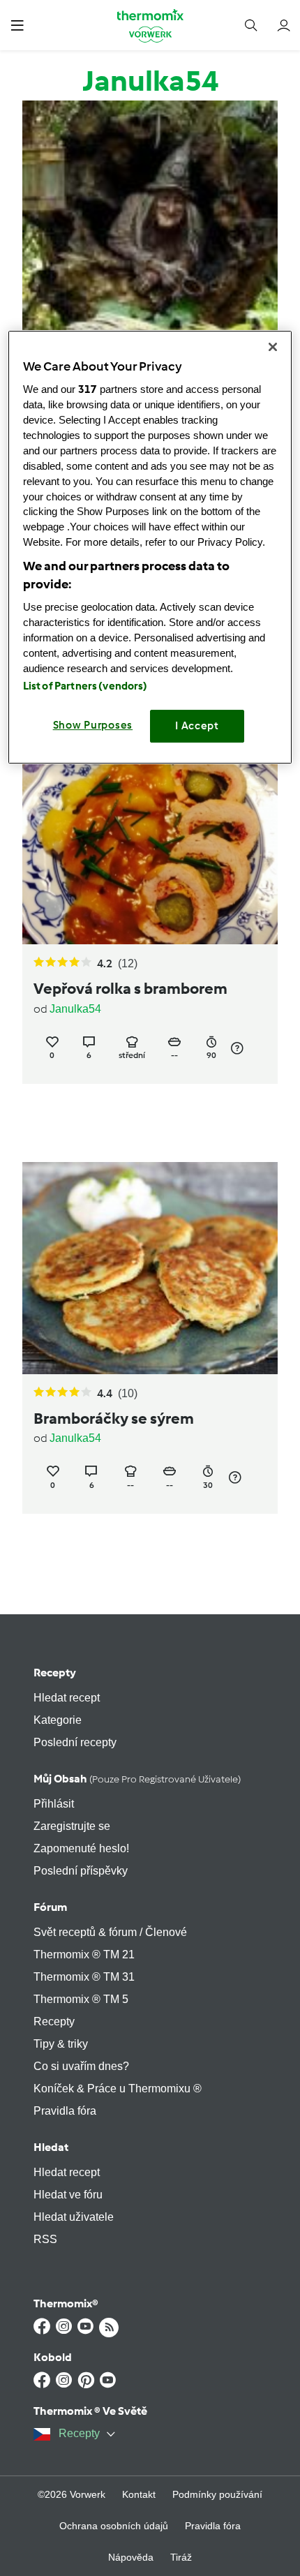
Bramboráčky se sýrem (114, 1419)
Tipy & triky (61, 2044)
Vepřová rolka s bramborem (130, 989)
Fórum (50, 1907)
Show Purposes (93, 726)
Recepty (55, 1673)
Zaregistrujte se (72, 1826)
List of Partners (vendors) (85, 687)
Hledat (51, 2147)
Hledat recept (67, 1698)
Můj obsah (137, 1779)
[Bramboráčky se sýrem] (150, 1268)
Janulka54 (75, 1009)
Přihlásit (54, 1804)
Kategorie (58, 1720)
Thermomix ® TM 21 (84, 1955)
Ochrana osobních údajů (114, 2526)
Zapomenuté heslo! (81, 1848)
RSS (45, 2239)
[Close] (273, 347)
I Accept (197, 727)
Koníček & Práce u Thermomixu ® (118, 2089)
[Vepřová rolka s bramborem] (150, 839)
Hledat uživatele (74, 2217)
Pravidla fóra (65, 2111)
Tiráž (181, 2557)
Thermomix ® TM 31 (84, 1977)
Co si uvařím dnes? (81, 2066)
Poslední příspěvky (81, 1871)
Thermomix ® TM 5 (81, 1999)
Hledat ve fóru (68, 2195)
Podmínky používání (217, 2494)
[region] (150, 547)
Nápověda (131, 2557)
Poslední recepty (75, 1742)
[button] (17, 25)
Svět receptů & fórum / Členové (110, 1932)
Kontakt (139, 2494)
